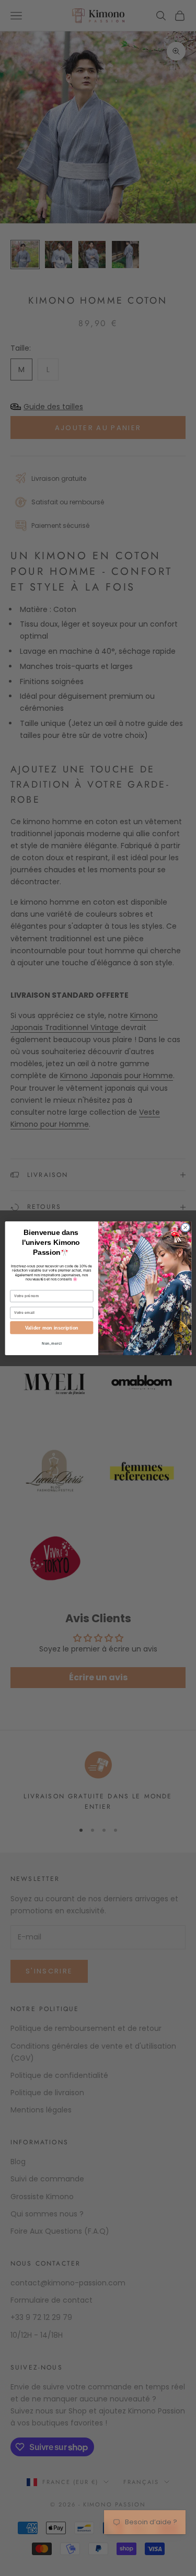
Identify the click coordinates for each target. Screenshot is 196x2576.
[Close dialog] (185, 1227)
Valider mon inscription (51, 1327)
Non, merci (52, 1343)
